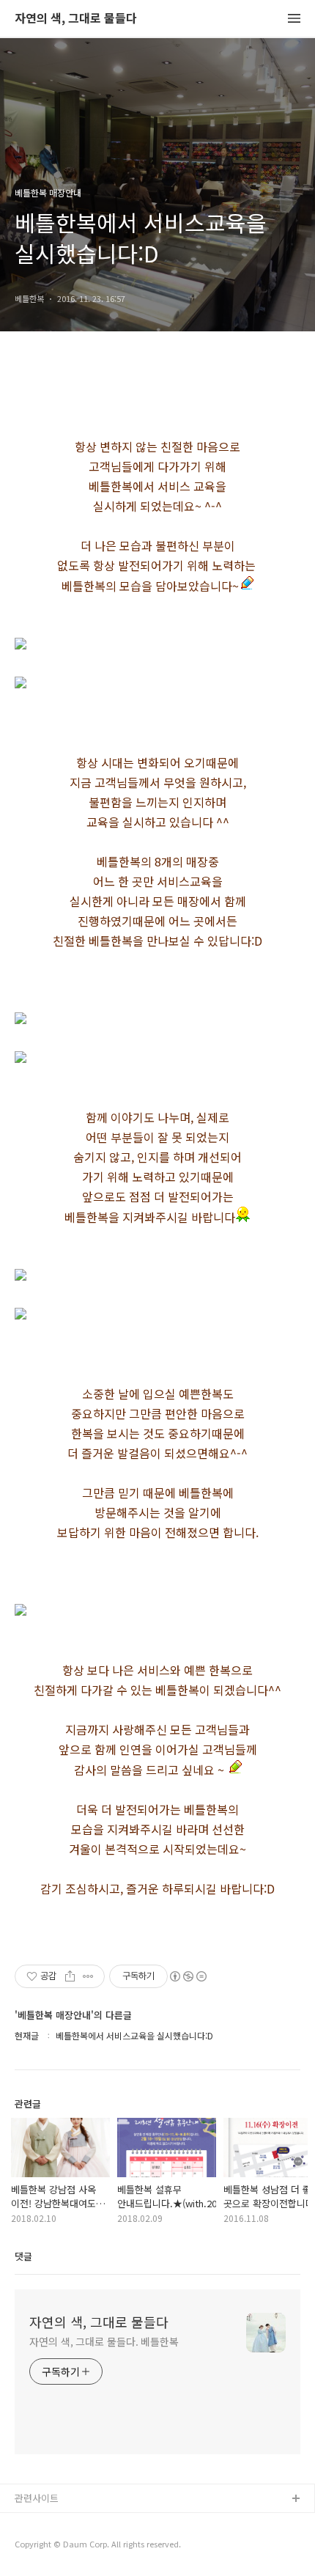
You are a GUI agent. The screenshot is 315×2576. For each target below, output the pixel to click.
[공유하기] (70, 1976)
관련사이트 (37, 2498)
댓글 (23, 2256)
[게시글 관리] (88, 1976)
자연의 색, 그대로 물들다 (76, 19)
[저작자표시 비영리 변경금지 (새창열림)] (188, 1976)
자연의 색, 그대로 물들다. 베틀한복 (104, 2341)
